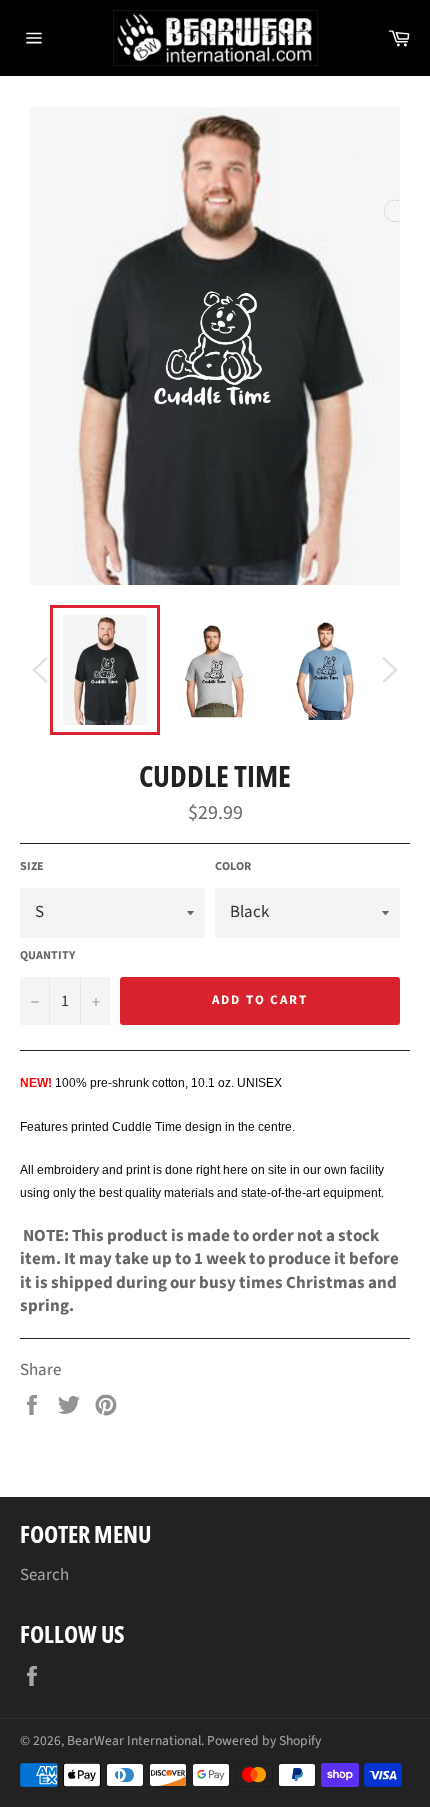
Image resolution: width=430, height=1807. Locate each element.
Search (44, 1575)
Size (32, 867)
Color (233, 867)
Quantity (47, 956)
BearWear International (134, 1740)
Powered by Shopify (264, 1740)
